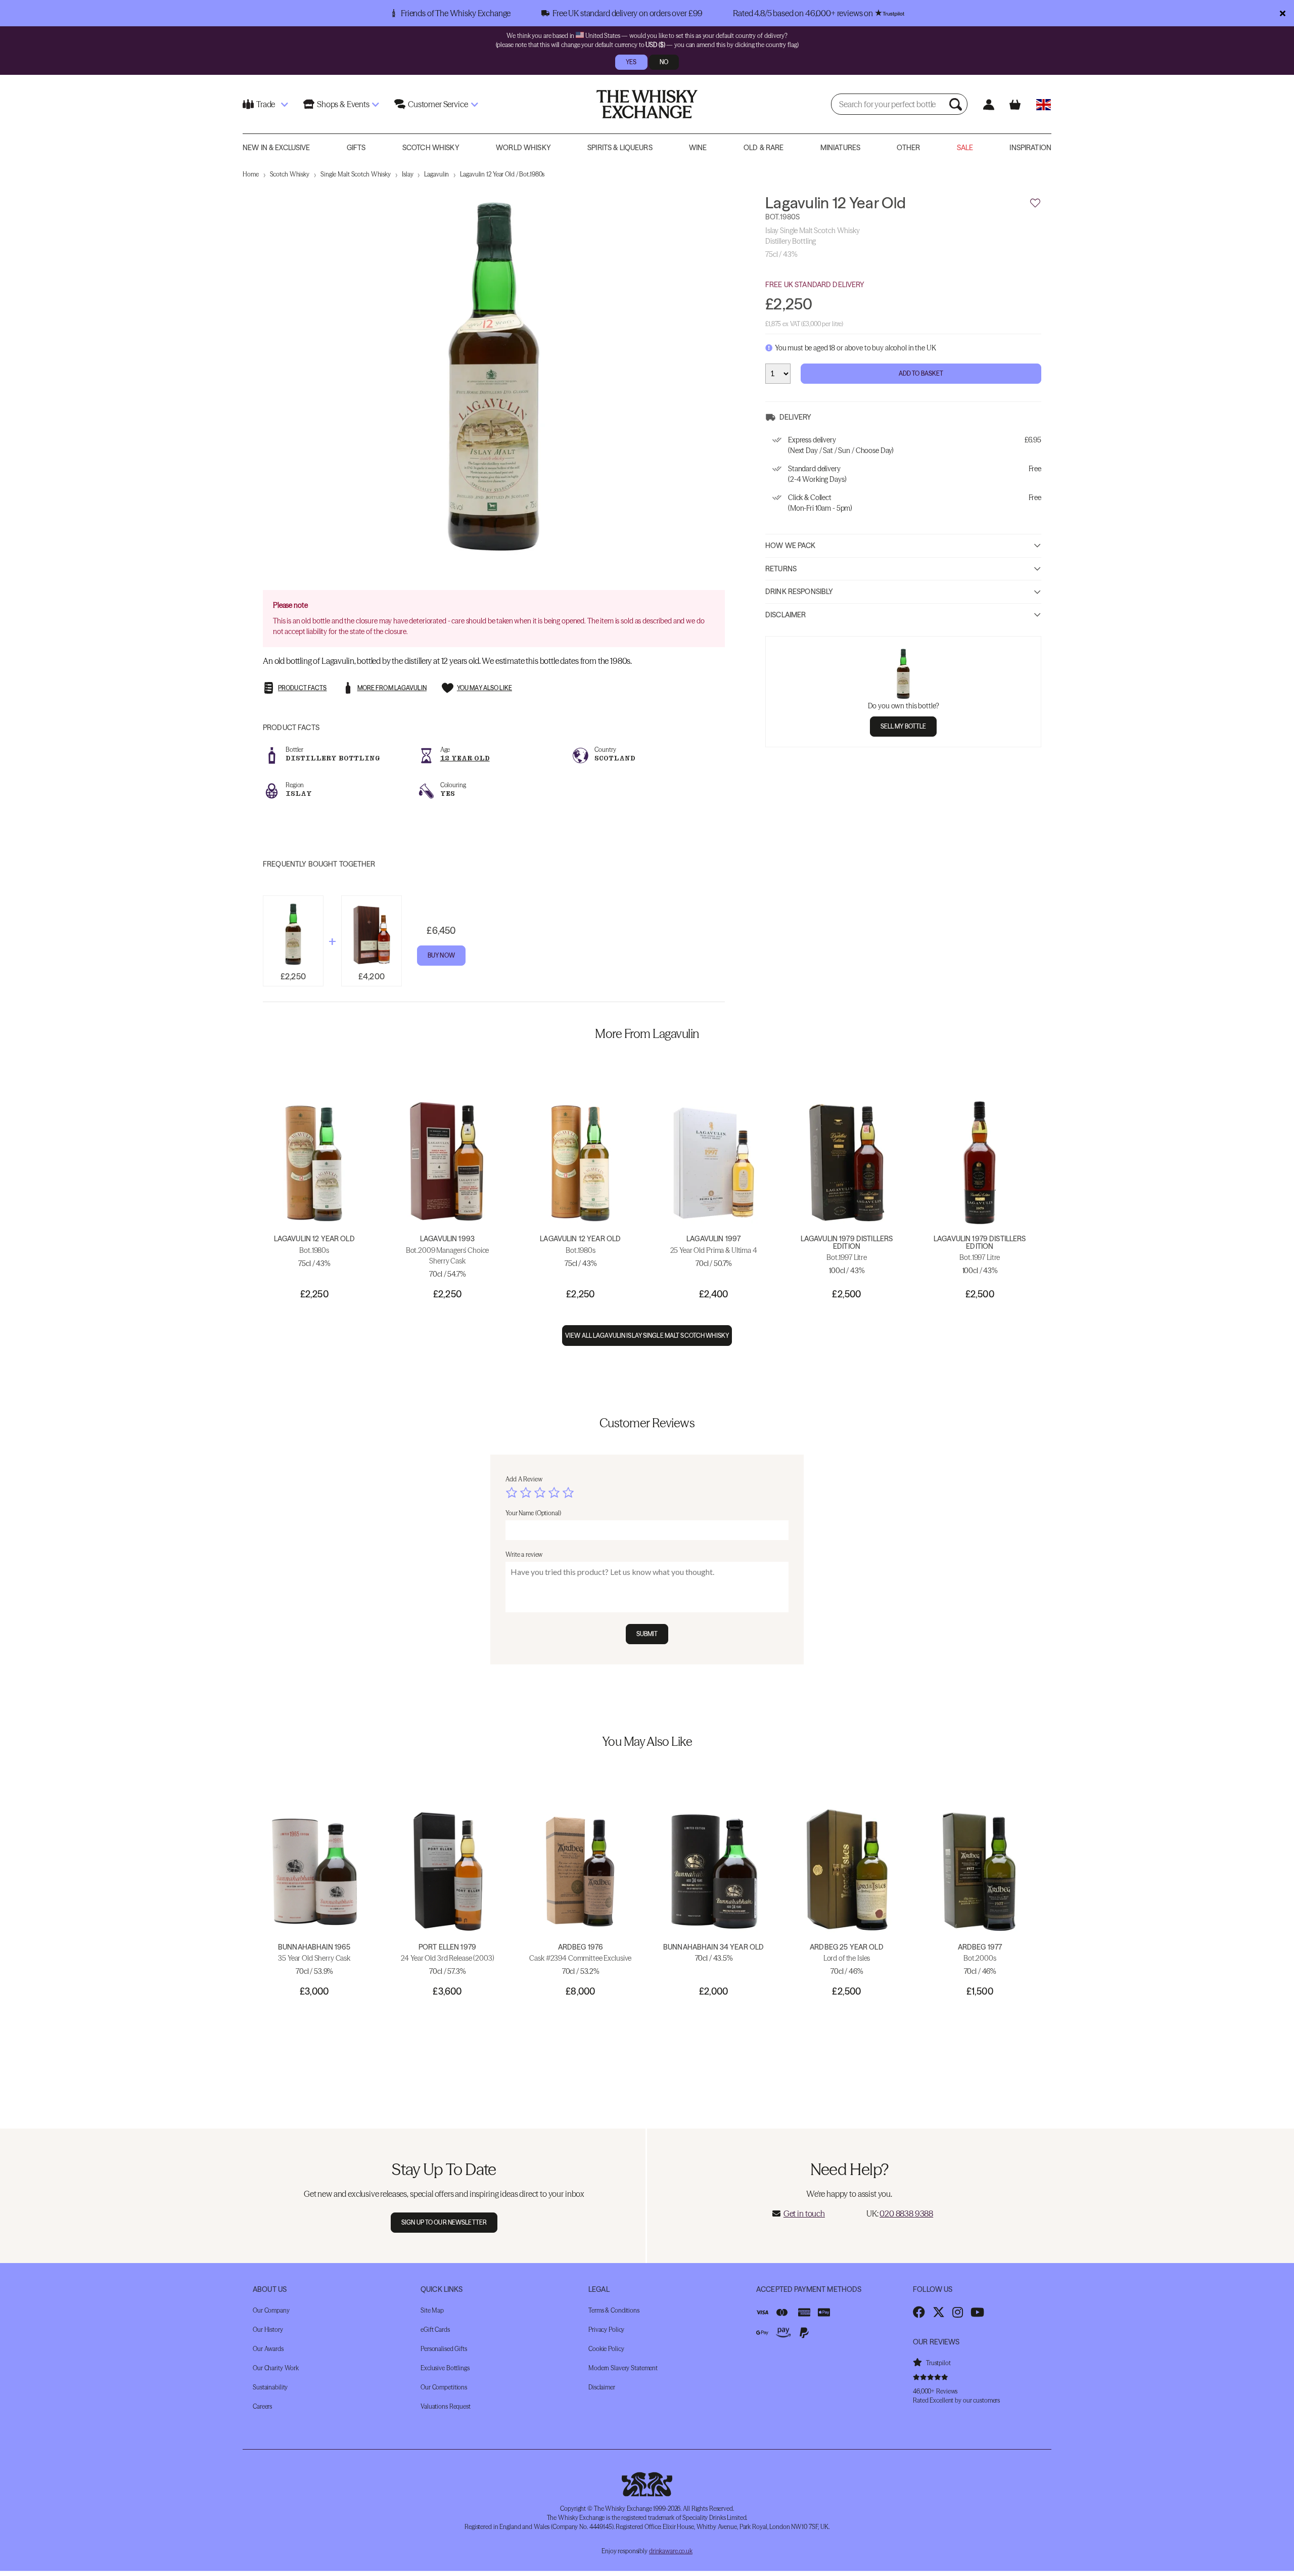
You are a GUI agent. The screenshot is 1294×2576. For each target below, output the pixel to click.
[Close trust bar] (1283, 13)
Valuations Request (446, 2406)
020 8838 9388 (906, 2213)
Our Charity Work (276, 2368)
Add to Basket (921, 373)
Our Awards (268, 2349)
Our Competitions (444, 2387)
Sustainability (270, 2387)
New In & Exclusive (276, 148)
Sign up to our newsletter (444, 2222)
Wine (698, 148)
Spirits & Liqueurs (620, 148)
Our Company (271, 2310)
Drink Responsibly (799, 592)
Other (908, 148)
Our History (268, 2330)
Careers (262, 2406)
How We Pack (791, 546)
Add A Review (524, 1479)
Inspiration (1030, 148)
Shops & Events (343, 104)
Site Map (432, 2310)
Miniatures (840, 148)
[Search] (957, 104)
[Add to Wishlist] (1035, 203)
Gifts (356, 148)
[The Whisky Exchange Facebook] (919, 2312)
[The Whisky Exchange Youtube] (977, 2312)
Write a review (524, 1554)
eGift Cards (435, 2330)
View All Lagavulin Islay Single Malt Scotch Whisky (647, 1336)
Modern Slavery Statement (623, 2368)
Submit (647, 1634)
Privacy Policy (606, 2330)
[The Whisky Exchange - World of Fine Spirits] (647, 104)
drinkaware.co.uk (671, 2551)
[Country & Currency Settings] (1044, 104)
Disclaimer (785, 615)
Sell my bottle (904, 726)
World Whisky (523, 148)
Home (251, 174)
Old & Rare (764, 148)
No (664, 62)
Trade (266, 104)
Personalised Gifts (444, 2349)
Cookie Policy (606, 2349)
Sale (965, 148)
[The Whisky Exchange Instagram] (958, 2312)
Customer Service (438, 104)
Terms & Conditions (614, 2310)
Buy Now (441, 955)
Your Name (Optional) (533, 1513)
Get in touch (804, 2213)
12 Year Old (465, 758)
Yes (631, 62)
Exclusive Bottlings (445, 2368)
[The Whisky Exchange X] (939, 2312)
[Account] (988, 104)
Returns (781, 569)
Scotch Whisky (431, 148)
